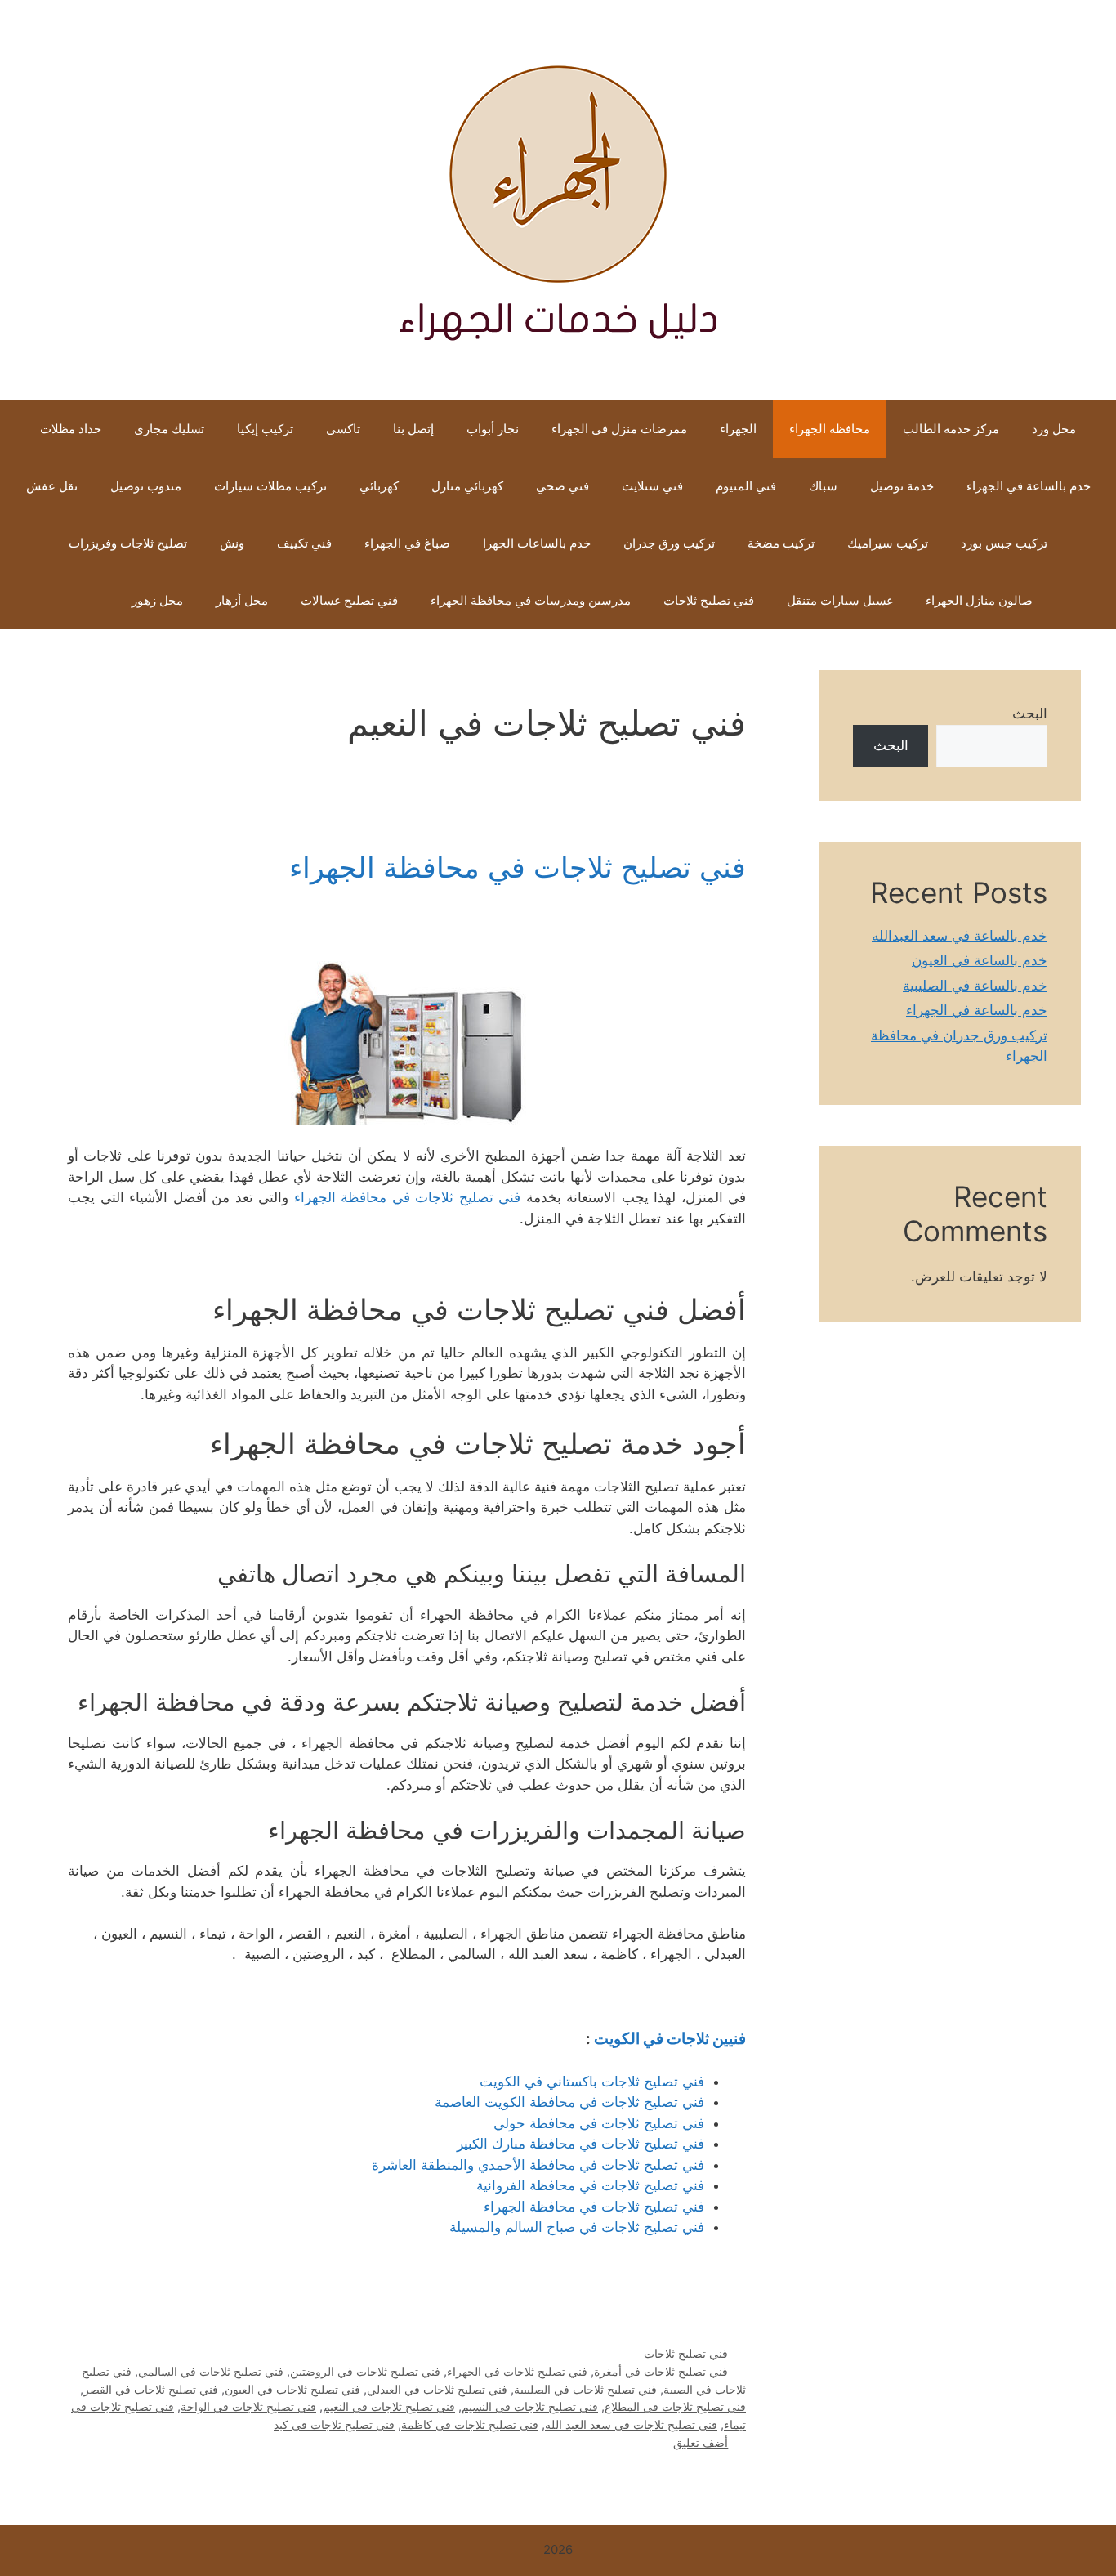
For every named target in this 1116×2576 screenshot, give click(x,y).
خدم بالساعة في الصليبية (975, 986)
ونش (232, 543)
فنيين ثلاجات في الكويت (670, 2039)
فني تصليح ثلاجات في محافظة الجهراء (518, 867)
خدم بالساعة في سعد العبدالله (960, 936)
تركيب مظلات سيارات (270, 486)
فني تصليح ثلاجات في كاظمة (470, 2424)
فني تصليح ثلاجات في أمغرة (661, 2371)
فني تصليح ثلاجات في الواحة (248, 2406)
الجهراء (738, 429)
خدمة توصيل (902, 486)
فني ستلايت (652, 486)
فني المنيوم (746, 486)
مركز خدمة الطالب (951, 429)
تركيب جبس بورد (1004, 543)
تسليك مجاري (169, 429)
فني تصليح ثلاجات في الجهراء (517, 2371)
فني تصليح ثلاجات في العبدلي (437, 2389)
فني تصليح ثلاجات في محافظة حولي (599, 2123)
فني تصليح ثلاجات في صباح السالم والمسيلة (577, 2227)
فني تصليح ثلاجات (709, 600)
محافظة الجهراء (830, 429)
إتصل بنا (413, 429)
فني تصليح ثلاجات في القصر (151, 2389)
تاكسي (343, 429)
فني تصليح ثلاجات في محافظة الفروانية (590, 2185)
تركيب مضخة (781, 543)
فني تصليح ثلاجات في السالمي (211, 2371)
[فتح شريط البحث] (91, 601)
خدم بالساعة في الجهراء (1029, 486)
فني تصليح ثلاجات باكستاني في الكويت (592, 2082)
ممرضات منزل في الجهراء (619, 429)
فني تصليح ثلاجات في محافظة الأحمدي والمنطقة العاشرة (538, 2165)
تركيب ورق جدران (669, 543)
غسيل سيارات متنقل (840, 600)
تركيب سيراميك (888, 543)
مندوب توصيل (146, 486)
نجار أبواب (493, 429)
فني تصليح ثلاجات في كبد (334, 2424)
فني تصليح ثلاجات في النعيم (389, 2406)
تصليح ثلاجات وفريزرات (128, 543)
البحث (1030, 713)
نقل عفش (52, 486)
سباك (823, 486)
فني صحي (562, 486)
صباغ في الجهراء (407, 543)
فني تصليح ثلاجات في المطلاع (675, 2406)
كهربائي (379, 486)
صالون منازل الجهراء (979, 600)
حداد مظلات (71, 429)
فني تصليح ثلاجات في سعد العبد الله (631, 2424)
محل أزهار (242, 600)
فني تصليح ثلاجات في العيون (292, 2389)
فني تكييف (304, 543)
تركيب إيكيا (265, 429)
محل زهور (157, 600)
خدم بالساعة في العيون (980, 960)
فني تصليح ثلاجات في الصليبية (585, 2389)
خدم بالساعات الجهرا (537, 543)
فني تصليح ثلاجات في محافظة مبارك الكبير (580, 2144)
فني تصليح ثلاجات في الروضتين (365, 2371)
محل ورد (1054, 429)
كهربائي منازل (467, 486)
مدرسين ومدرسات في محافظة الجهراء (531, 600)
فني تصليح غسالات (349, 600)
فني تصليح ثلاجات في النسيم (530, 2406)
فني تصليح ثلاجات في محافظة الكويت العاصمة (569, 2102)
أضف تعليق (701, 2442)
